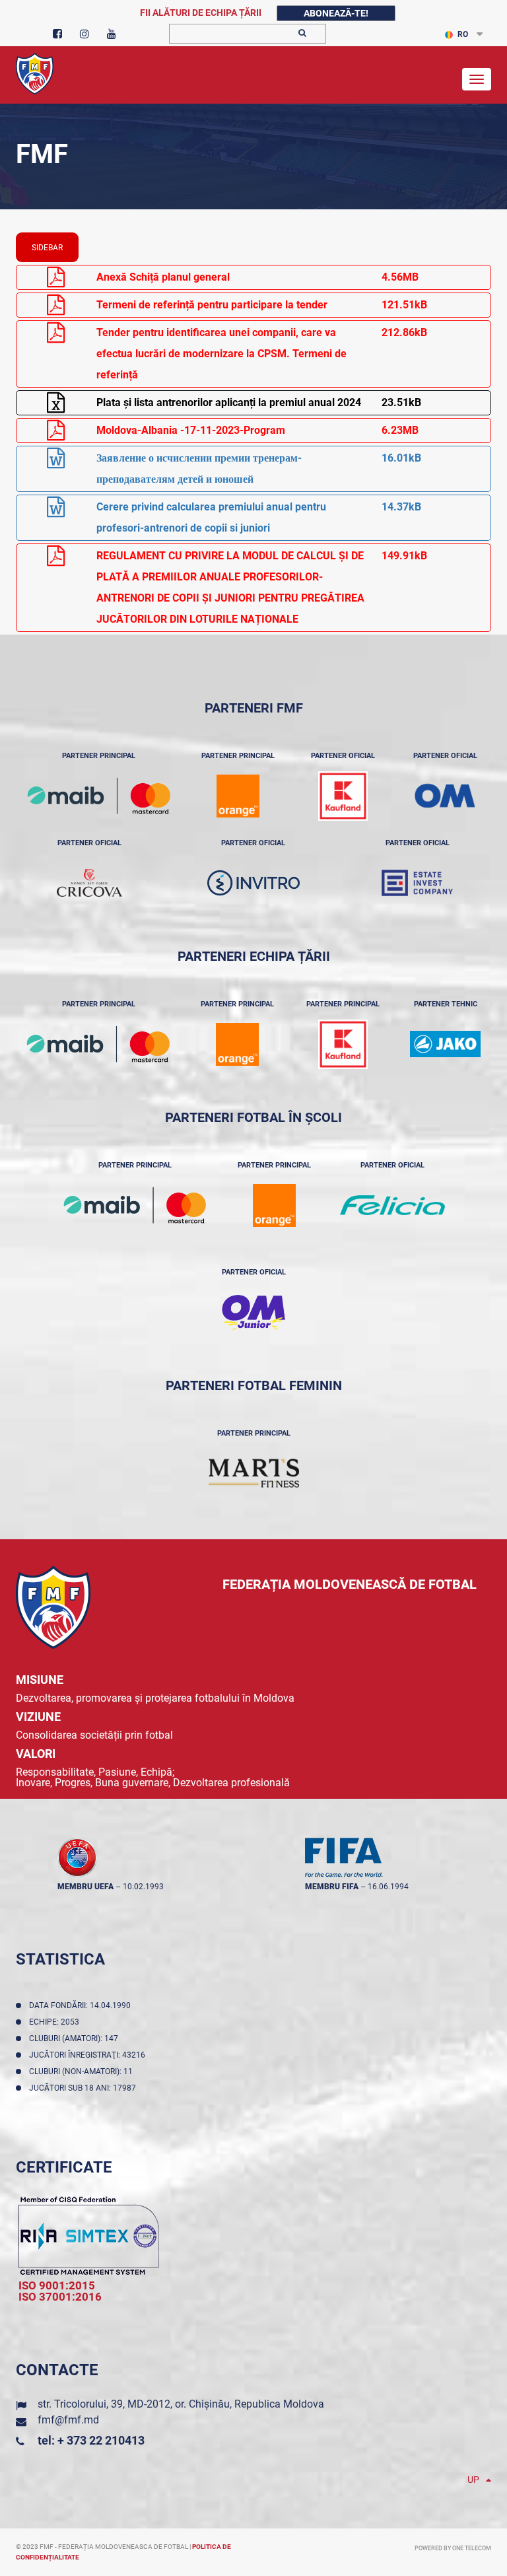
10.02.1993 (143, 1887)
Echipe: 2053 (56, 2022)
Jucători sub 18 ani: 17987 (84, 2088)
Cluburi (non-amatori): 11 (83, 2071)
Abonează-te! (336, 13)
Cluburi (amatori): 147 (76, 2038)
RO (463, 34)
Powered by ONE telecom (453, 2548)
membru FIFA (332, 1887)
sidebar (47, 248)
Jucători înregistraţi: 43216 (89, 2055)
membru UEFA (85, 1887)
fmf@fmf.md (68, 2420)
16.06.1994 (388, 1887)
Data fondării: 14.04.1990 (82, 2005)
